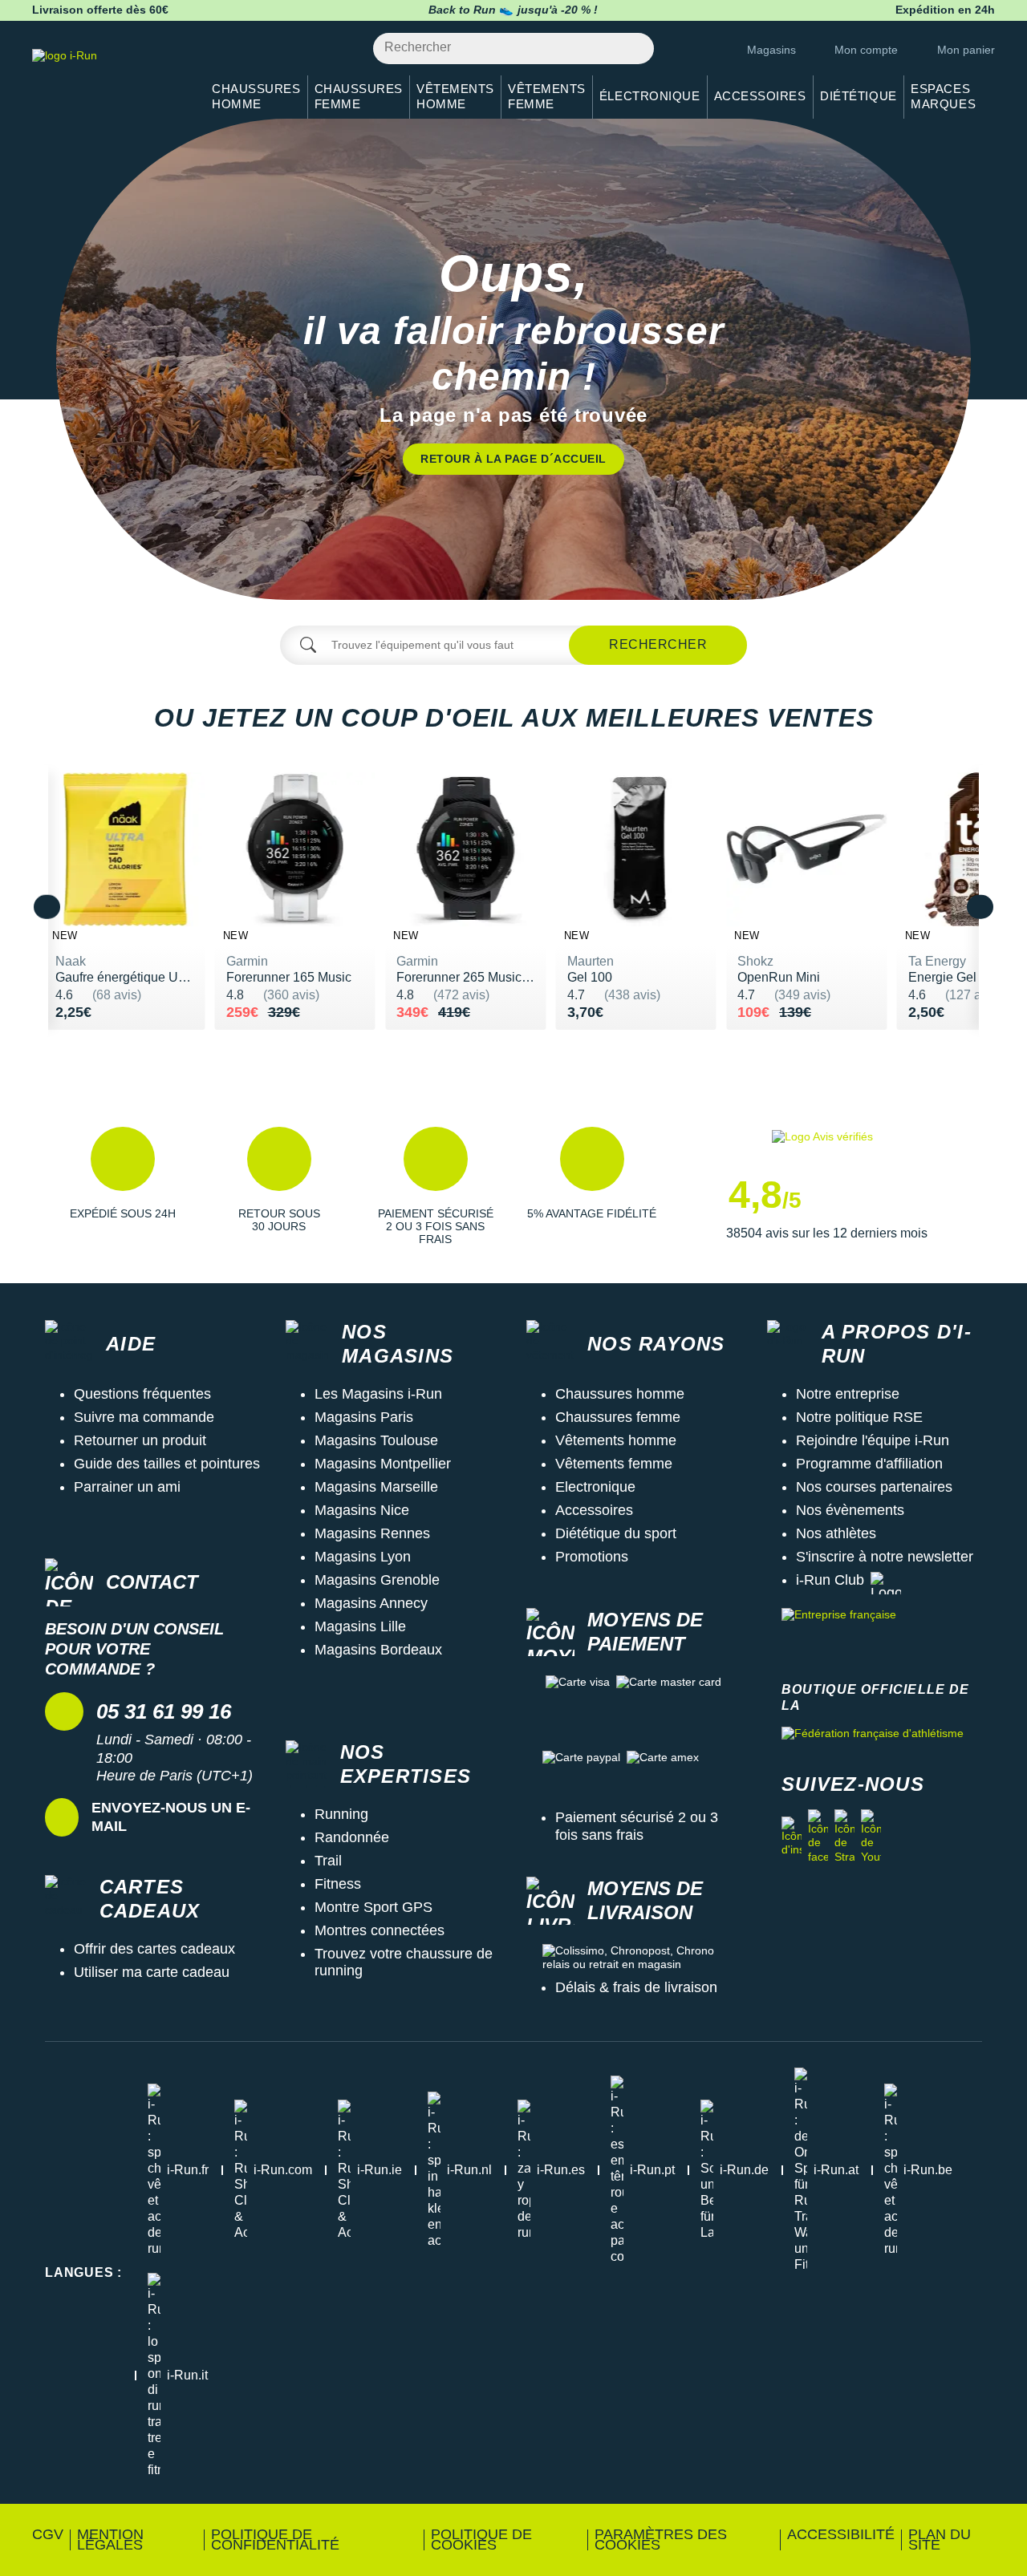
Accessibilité (841, 2534)
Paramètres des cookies (661, 2540)
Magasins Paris (364, 1417)
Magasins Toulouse (376, 1440)
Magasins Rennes (372, 1533)
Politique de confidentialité (275, 2540)
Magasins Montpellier (383, 1464)
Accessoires (594, 1510)
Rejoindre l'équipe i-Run (873, 1440)
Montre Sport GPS (373, 1907)
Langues (83, 2272)
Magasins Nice (362, 1510)
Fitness (338, 1884)
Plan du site (940, 2540)
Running (341, 1814)
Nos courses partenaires (874, 1487)
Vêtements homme (616, 1440)
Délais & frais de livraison (636, 1987)
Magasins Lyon (363, 1557)
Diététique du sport (616, 1533)
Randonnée (352, 1837)
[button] (122, 1186)
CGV (48, 2534)
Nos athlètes (836, 1533)
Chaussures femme (618, 1417)
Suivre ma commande (144, 1417)
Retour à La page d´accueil (513, 459)
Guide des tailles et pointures (167, 1464)
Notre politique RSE (859, 1417)
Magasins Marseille (376, 1487)
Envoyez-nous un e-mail (171, 1817)
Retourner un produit (140, 1440)
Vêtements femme (614, 1464)
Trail (328, 1861)
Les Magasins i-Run (378, 1394)
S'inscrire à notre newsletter (885, 1557)
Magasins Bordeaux (378, 1650)
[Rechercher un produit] (633, 49)
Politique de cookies (481, 2540)
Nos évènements (850, 1510)
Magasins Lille (360, 1626)
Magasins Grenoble (377, 1580)
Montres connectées (380, 1930)
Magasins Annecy (371, 1603)
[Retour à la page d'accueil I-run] (108, 76)
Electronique (595, 1487)
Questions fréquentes (142, 1394)
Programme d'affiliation (869, 1464)
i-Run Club (830, 1580)
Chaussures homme (620, 1394)
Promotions (592, 1557)
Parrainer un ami (127, 1487)
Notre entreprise (848, 1394)
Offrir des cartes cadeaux (154, 1949)
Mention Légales (110, 2540)
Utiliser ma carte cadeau (152, 1972)
